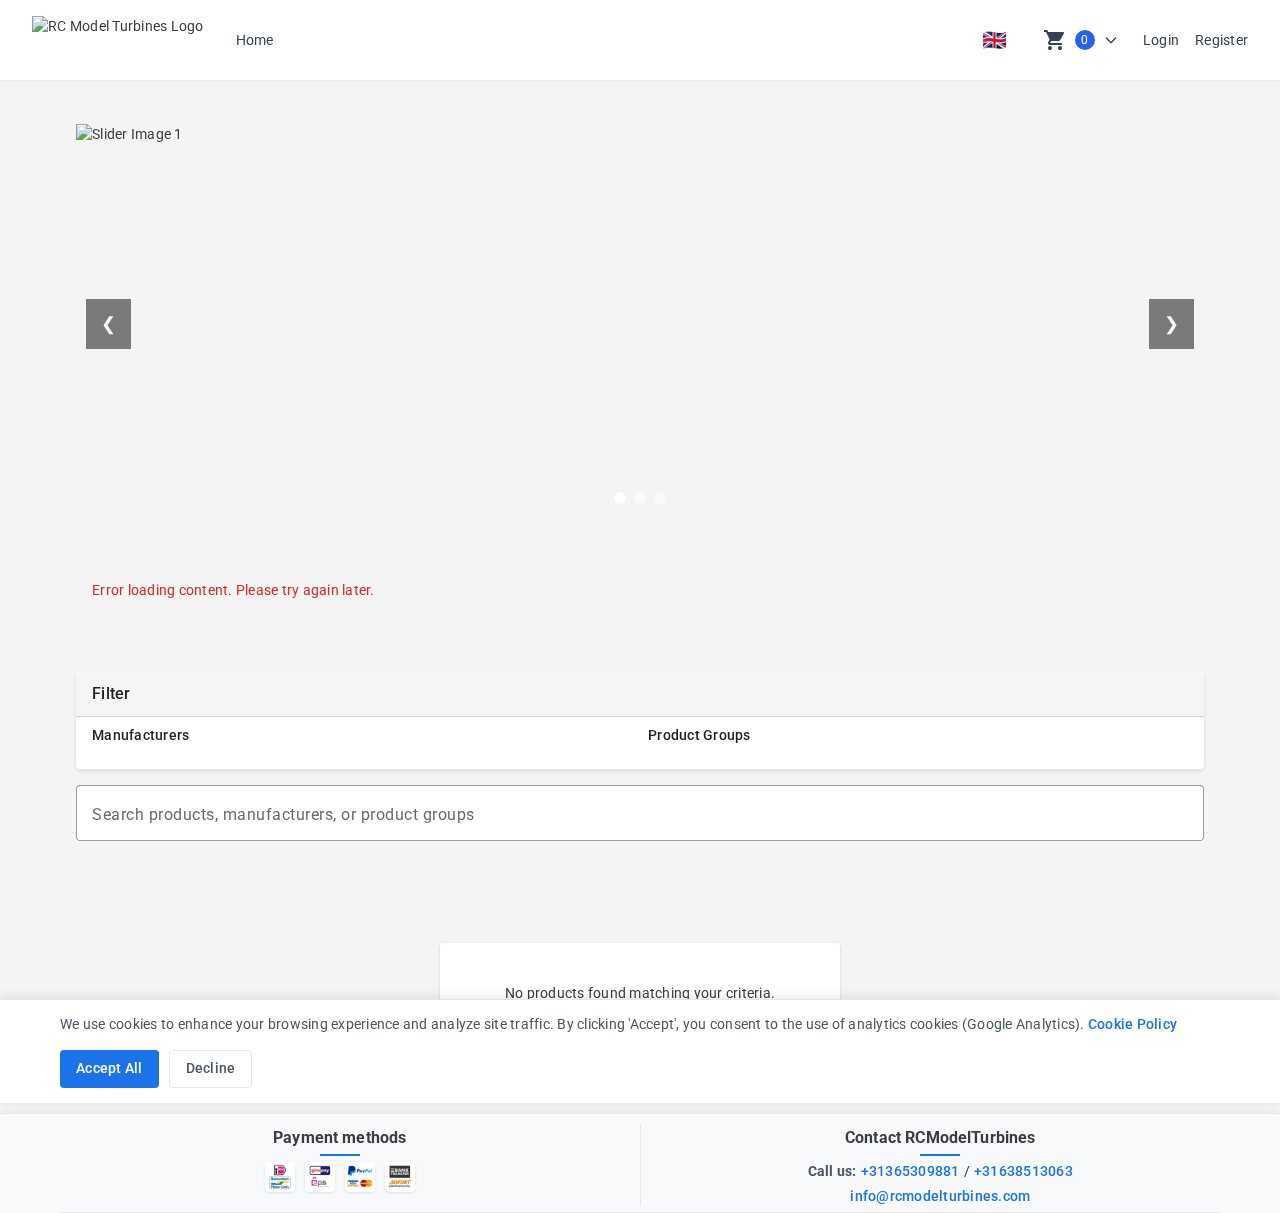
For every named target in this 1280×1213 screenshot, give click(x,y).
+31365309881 (910, 1171)
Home (255, 40)
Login (1161, 40)
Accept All (109, 1068)
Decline (211, 1068)
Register (1221, 40)
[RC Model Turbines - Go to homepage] (118, 40)
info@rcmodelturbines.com (940, 1196)
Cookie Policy (1132, 1024)
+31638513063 (1023, 1171)
